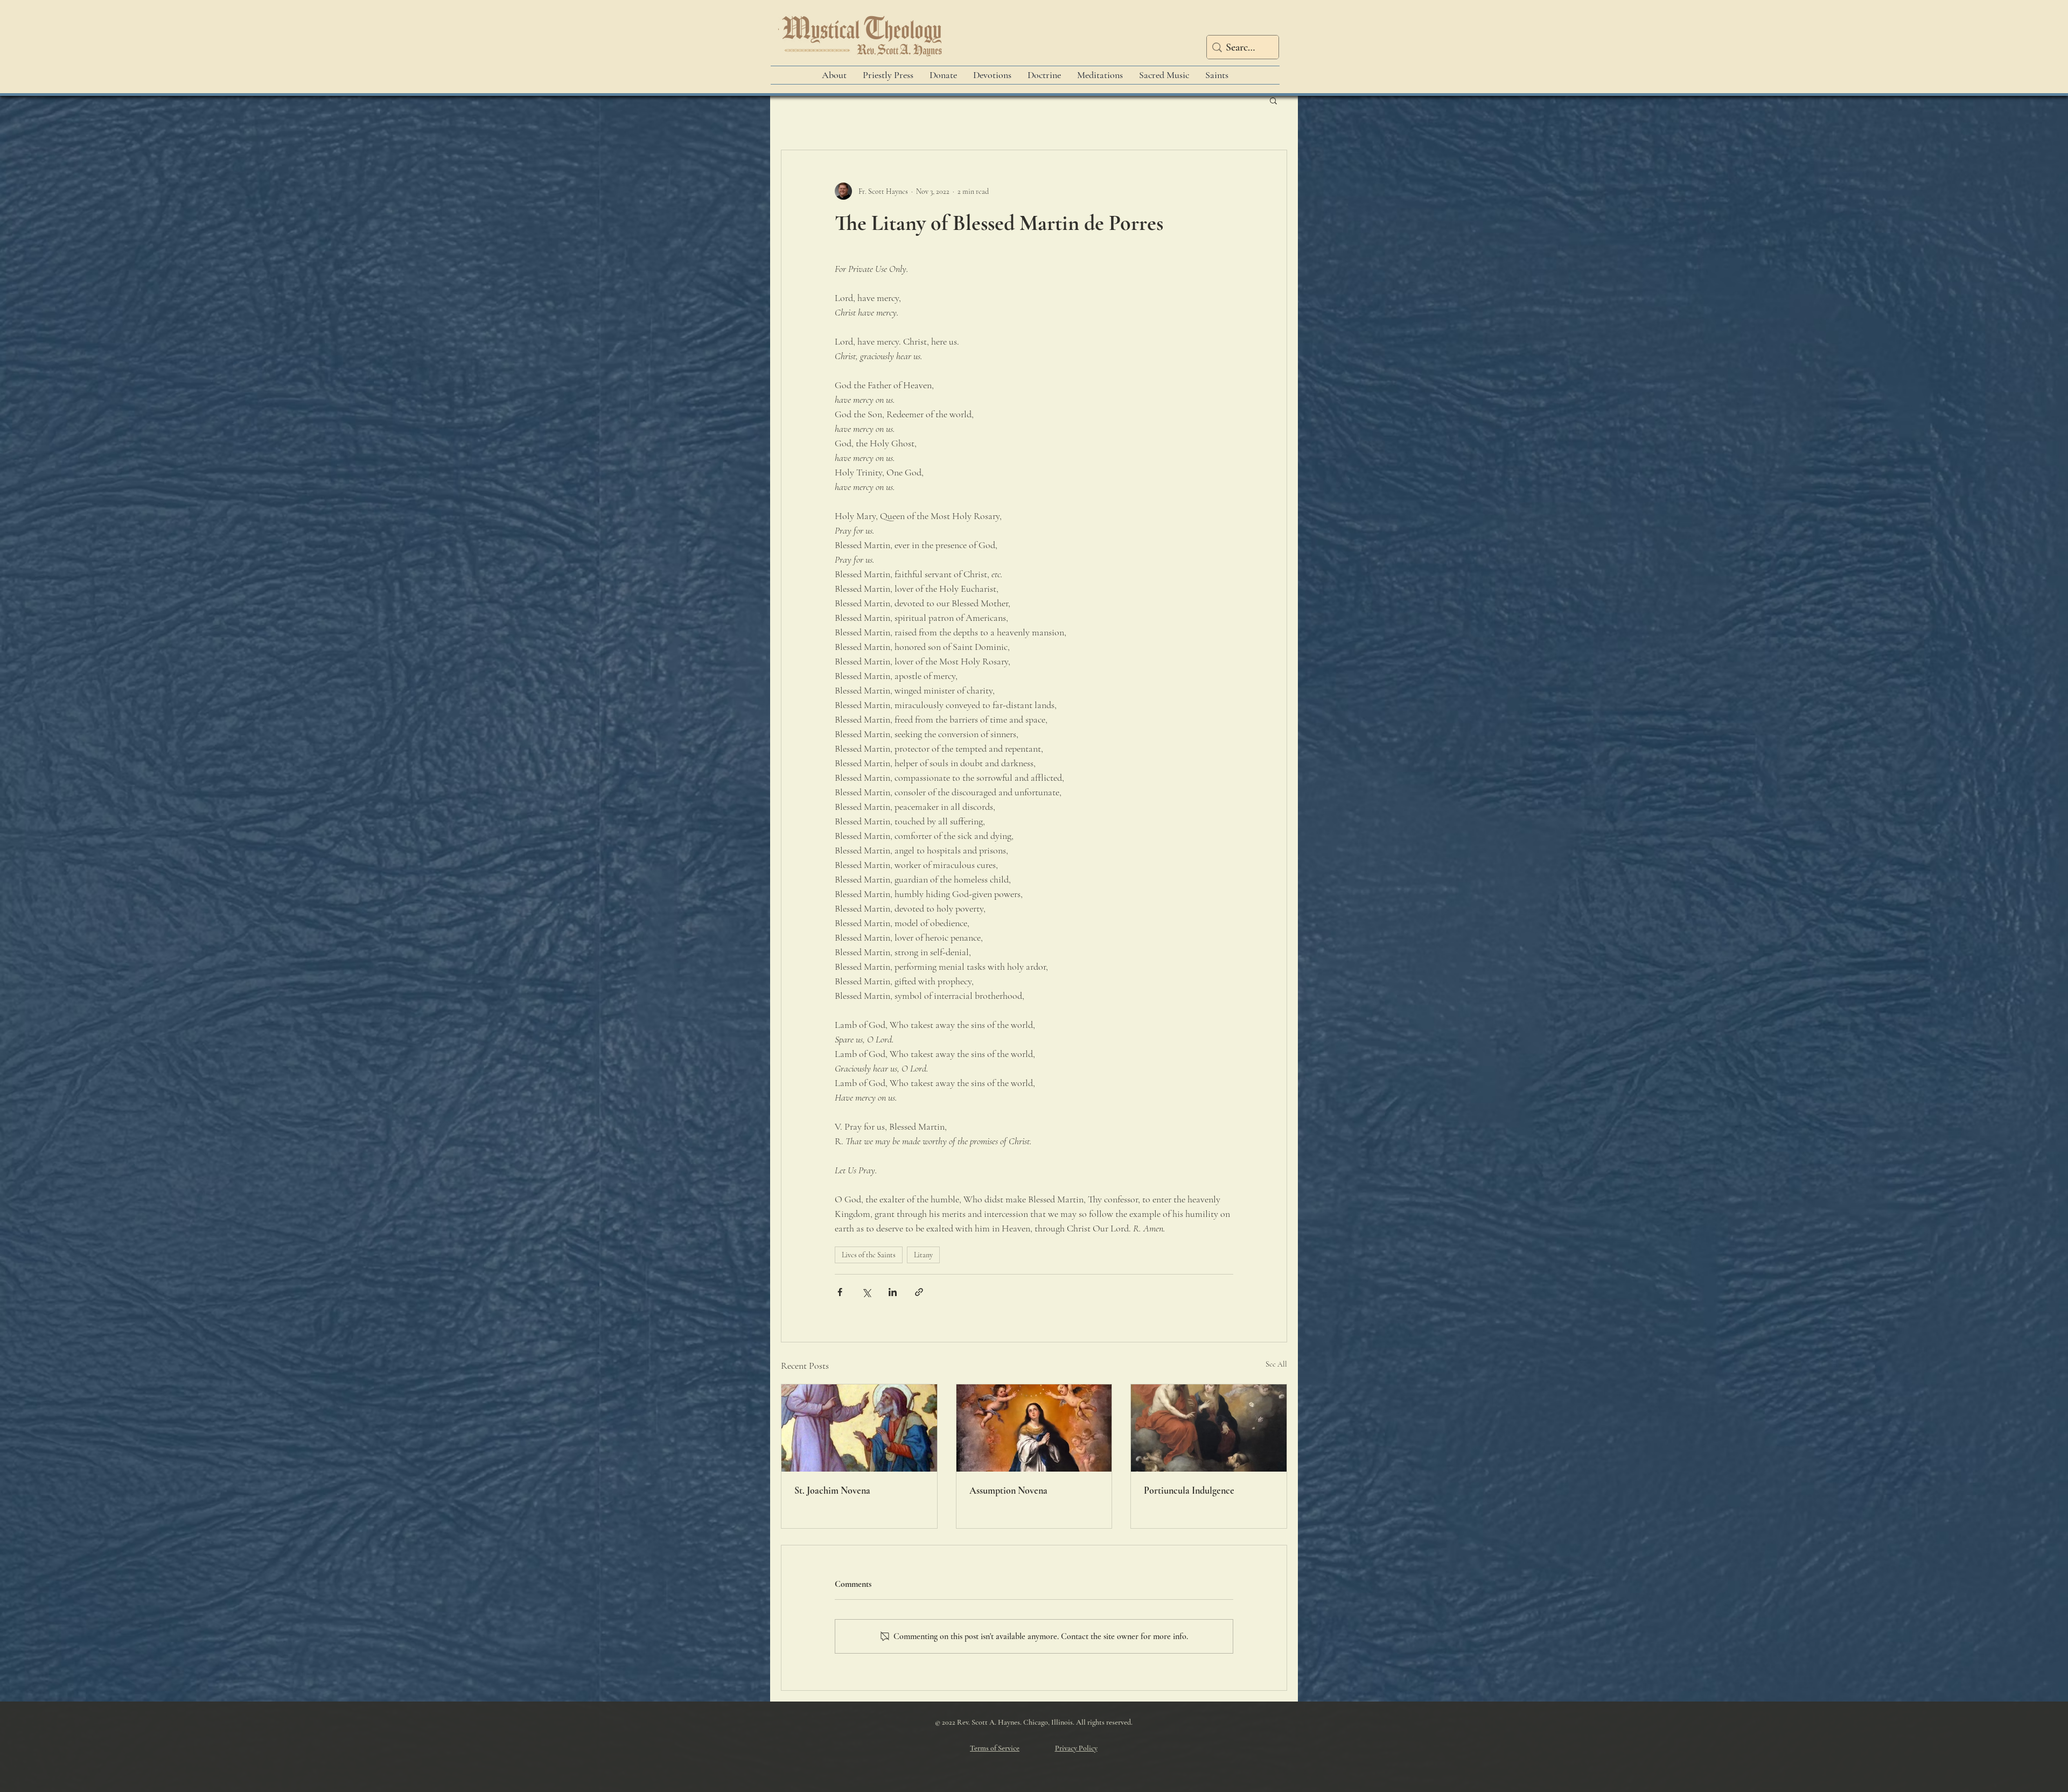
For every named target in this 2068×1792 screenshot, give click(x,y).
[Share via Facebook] (840, 1292)
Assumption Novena (1008, 1490)
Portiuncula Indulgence (1189, 1490)
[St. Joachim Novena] (859, 1428)
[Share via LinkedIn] (893, 1292)
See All (1276, 1364)
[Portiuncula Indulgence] (1209, 1428)
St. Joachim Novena (832, 1490)
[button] (1273, 100)
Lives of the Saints (869, 1255)
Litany (923, 1255)
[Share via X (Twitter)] (866, 1292)
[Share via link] (919, 1292)
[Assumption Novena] (1034, 1428)
